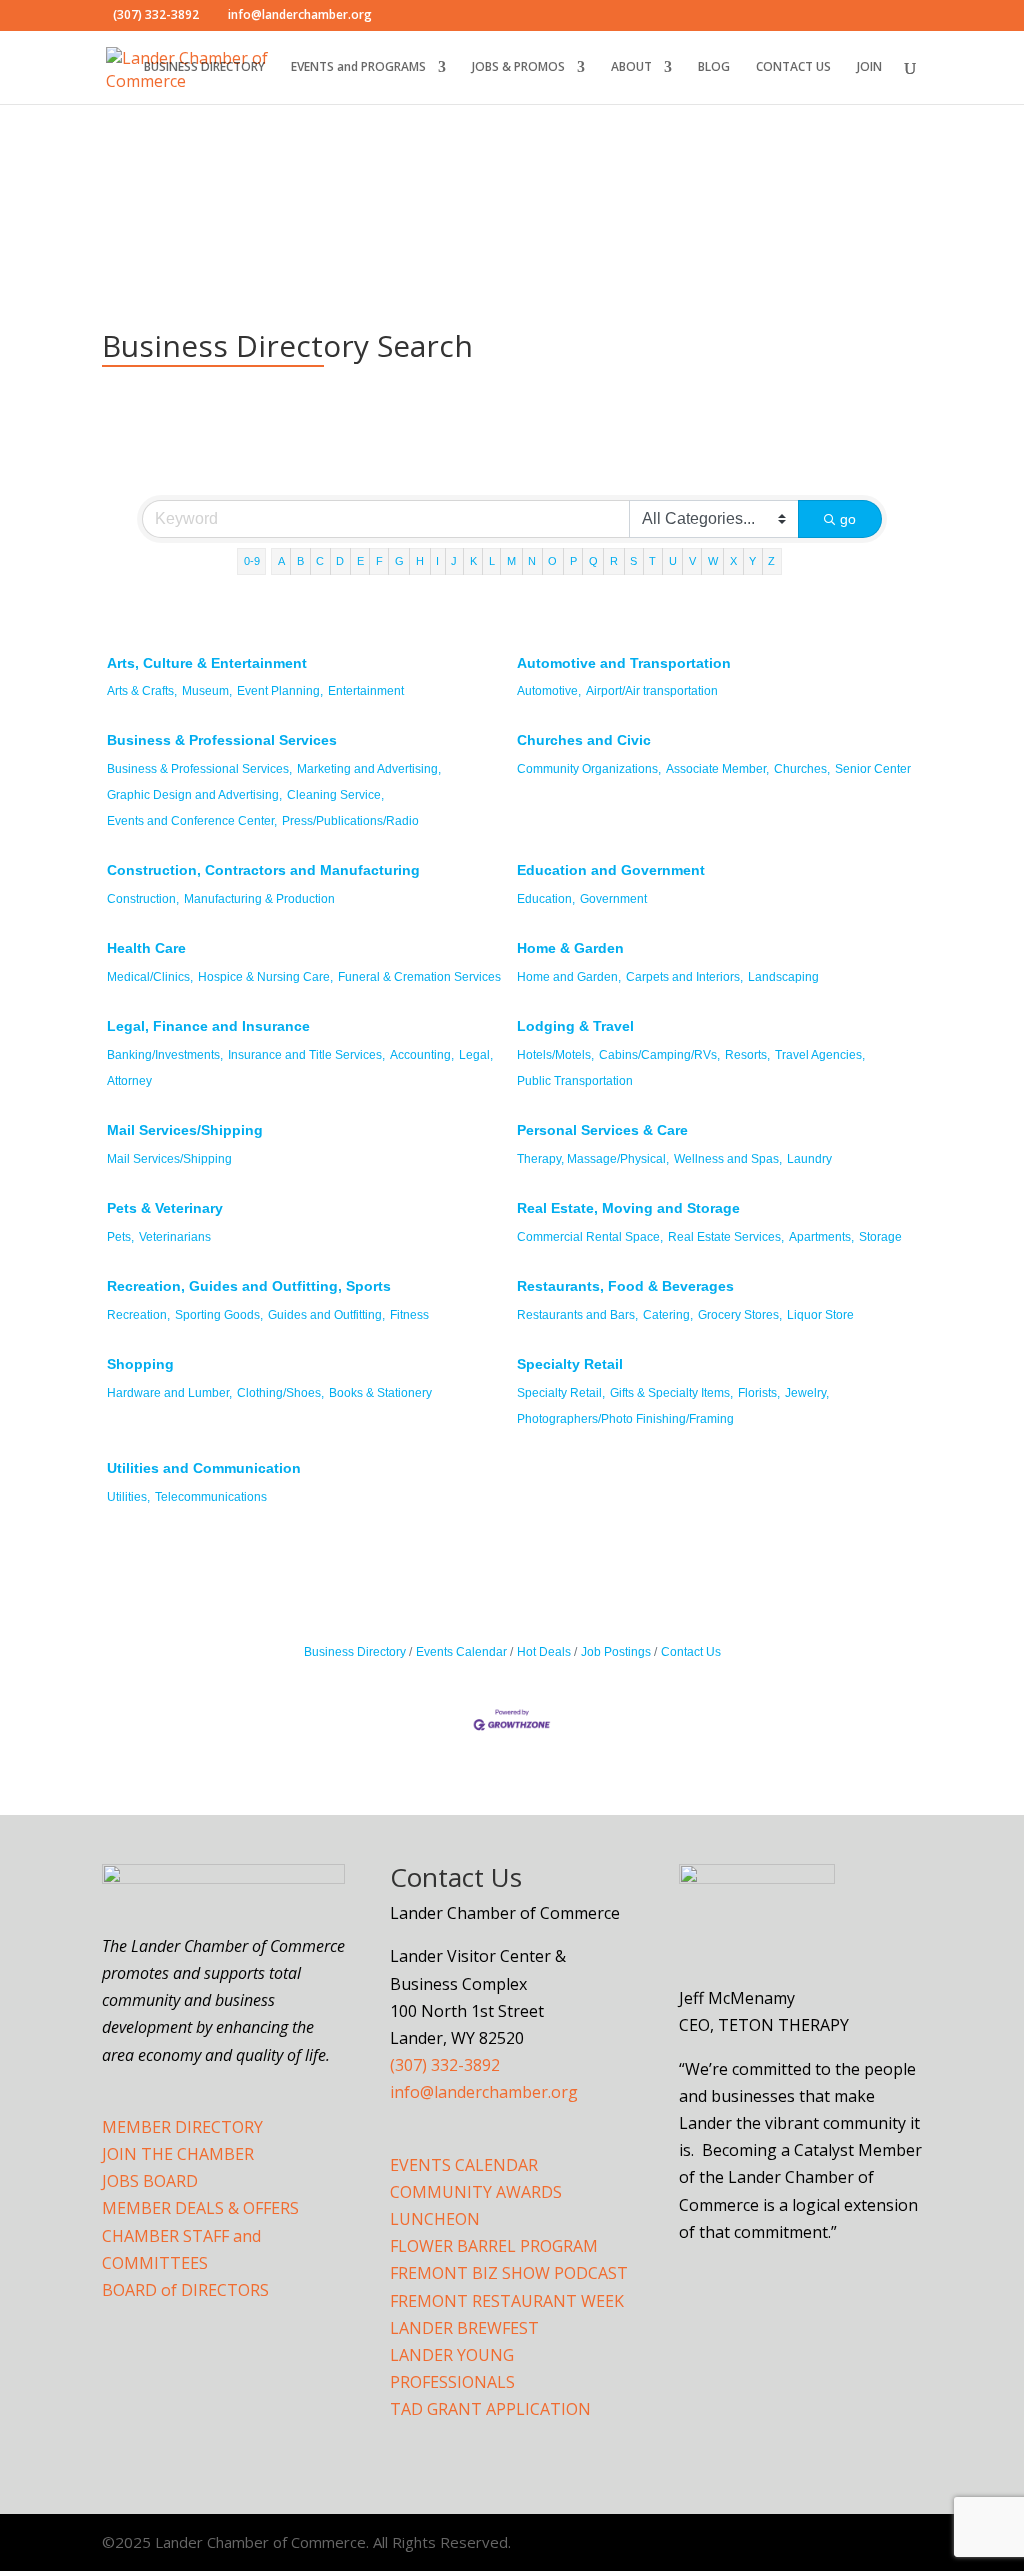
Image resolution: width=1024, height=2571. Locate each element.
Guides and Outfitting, (326, 1315)
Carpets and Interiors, (684, 977)
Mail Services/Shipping (185, 1130)
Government (613, 899)
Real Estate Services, (726, 1237)
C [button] (320, 561)
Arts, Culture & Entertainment (207, 663)
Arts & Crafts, (142, 691)
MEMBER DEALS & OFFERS (200, 2208)
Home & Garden (570, 948)
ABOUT (631, 67)
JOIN (869, 67)
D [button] (340, 561)
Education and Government (611, 870)
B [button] (300, 561)
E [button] (360, 561)
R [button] (614, 561)
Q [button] (593, 561)
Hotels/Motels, (555, 1055)
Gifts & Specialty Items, (671, 1393)
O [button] (552, 561)
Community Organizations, (589, 769)
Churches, (802, 769)
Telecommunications (211, 1497)
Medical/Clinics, (150, 977)
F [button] (379, 561)
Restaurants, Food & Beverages (625, 1286)
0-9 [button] (252, 561)
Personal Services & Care (602, 1130)
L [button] (492, 561)
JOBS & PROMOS (518, 67)
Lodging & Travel (575, 1026)
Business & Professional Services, (199, 769)
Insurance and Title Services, (306, 1055)
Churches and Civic (584, 740)
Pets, (120, 1237)
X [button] (733, 561)
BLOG (714, 67)
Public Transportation (575, 1081)
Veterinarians (175, 1237)
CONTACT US (793, 67)
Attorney (129, 1081)
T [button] (652, 561)
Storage (880, 1237)
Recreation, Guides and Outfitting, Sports (249, 1286)
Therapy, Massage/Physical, (593, 1159)
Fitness (409, 1315)
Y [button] (752, 561)
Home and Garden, (569, 977)
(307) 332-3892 (445, 2065)
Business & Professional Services (222, 740)
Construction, (143, 899)
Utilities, (128, 1497)
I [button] (437, 561)
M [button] (511, 561)
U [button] (673, 561)
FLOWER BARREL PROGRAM (494, 2246)
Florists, (759, 1393)
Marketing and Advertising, (369, 769)
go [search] (848, 519)
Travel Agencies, (820, 1055)
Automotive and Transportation (624, 663)
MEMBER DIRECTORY (182, 2127)
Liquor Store (820, 1315)
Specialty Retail (570, 1364)
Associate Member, (717, 769)
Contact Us (691, 1652)
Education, (546, 899)
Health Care (146, 948)
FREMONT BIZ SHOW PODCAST (509, 2273)
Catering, (668, 1315)
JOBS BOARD (150, 2181)
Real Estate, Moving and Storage (628, 1208)
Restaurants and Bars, (577, 1315)
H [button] (420, 561)
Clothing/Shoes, (280, 1393)
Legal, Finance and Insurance (208, 1026)
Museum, (207, 691)
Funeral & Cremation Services (419, 977)
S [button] (633, 561)
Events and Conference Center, (192, 821)
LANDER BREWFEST (464, 2328)
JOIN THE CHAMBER (178, 2154)
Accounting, (422, 1055)
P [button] (573, 561)
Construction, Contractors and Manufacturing (263, 870)
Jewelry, (807, 1393)
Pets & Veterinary (165, 1208)
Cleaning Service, (335, 795)
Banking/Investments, (165, 1055)
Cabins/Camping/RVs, (659, 1055)
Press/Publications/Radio (350, 821)
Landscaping (783, 977)
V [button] (692, 561)
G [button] (399, 561)
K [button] (473, 561)
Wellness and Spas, (728, 1159)
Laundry (809, 1159)
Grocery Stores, (740, 1315)
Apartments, (821, 1237)
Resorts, (747, 1055)
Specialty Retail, (561, 1393)
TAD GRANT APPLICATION (490, 2409)
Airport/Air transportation (652, 691)
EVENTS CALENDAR (464, 2165)
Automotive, (549, 691)
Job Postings (616, 1652)
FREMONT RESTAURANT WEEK (507, 2301)
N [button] (532, 561)
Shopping (140, 1364)
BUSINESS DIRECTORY (204, 67)
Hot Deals (544, 1652)
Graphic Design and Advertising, (194, 795)
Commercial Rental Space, (590, 1237)
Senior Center (873, 769)
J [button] (454, 561)
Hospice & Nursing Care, (265, 977)
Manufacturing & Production (259, 899)
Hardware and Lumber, (169, 1393)
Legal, (476, 1055)
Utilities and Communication (204, 1468)
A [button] (281, 561)
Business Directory (355, 1652)
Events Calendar (461, 1652)
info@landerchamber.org (484, 2092)
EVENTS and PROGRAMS (358, 67)
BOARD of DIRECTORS (185, 2290)
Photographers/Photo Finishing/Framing (625, 1419)
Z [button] (771, 561)
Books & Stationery (380, 1393)
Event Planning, (280, 691)
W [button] (713, 561)
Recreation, (138, 1315)
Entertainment (366, 691)
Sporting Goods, (219, 1315)
